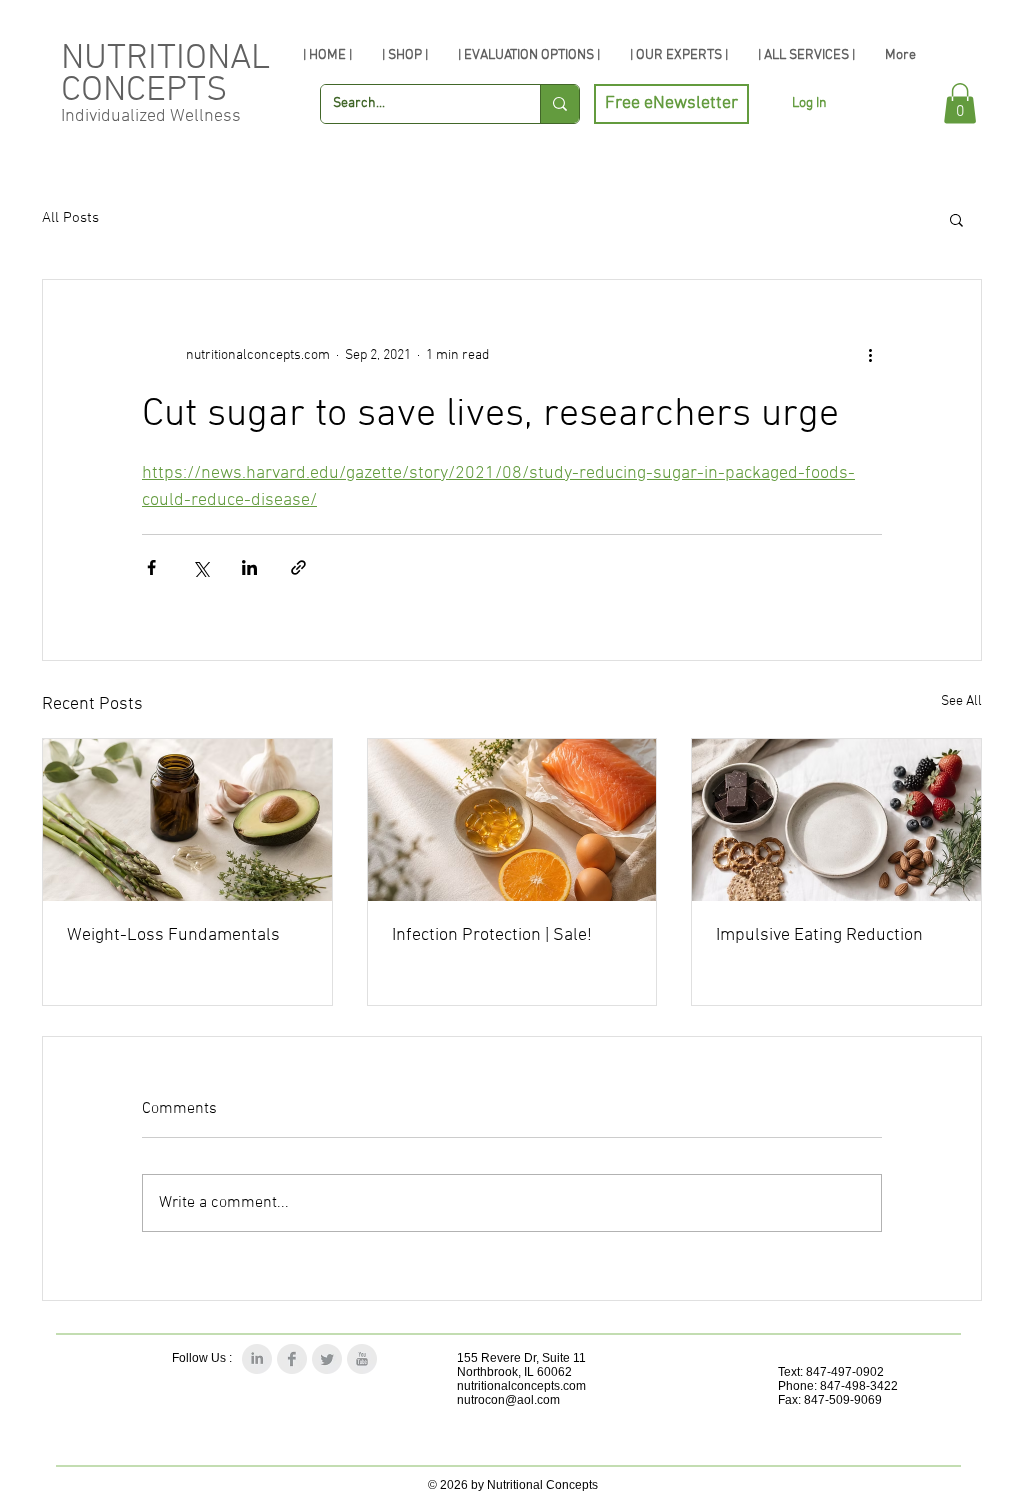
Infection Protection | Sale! (492, 935)
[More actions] (870, 356)
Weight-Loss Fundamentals (173, 935)
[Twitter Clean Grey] (327, 1359)
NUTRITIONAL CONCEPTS (165, 75)
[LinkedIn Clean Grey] (257, 1359)
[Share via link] (298, 567)
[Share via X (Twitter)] (200, 567)
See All (961, 701)
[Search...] (559, 104)
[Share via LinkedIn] (249, 567)
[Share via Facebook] (151, 567)
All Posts (70, 218)
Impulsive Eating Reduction (819, 935)
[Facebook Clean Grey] (292, 1359)
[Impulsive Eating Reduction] (836, 820)
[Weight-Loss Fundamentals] (187, 820)
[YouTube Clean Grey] (362, 1359)
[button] (960, 103)
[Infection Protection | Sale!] (512, 820)
